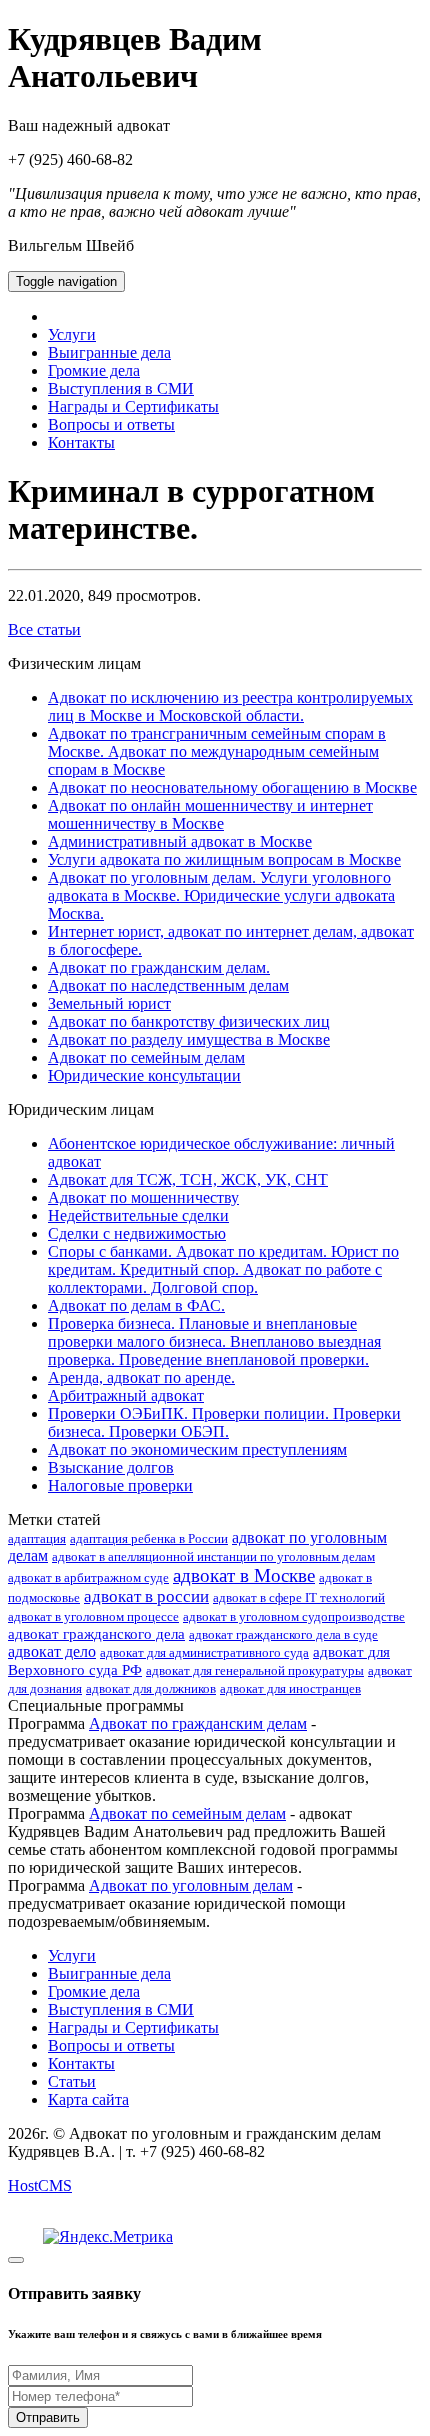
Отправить (48, 2417)
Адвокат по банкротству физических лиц (189, 1021)
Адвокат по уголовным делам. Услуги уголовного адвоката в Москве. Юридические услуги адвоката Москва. (221, 895)
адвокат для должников (151, 1688)
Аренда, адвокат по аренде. (141, 1377)
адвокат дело (52, 1651)
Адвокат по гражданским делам (198, 1723)
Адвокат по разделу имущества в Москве (189, 1039)
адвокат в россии (146, 1596)
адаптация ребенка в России (149, 1538)
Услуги (72, 334)
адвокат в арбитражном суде (88, 1577)
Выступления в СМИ (121, 388)
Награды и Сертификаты (133, 406)
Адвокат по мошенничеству (143, 1197)
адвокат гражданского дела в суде (283, 1634)
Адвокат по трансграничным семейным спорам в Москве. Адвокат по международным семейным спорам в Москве (217, 751)
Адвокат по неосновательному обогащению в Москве (232, 787)
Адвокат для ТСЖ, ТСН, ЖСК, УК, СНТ (188, 1179)
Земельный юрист (109, 1003)
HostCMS (40, 2185)
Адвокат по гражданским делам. (159, 967)
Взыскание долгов (111, 1467)
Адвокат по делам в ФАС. (136, 1305)
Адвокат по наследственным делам (168, 985)
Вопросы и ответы (111, 424)
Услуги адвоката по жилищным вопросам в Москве (224, 859)
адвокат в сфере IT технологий (299, 1597)
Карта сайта (88, 2099)
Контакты (81, 442)
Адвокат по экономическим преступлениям (197, 1449)
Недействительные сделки (138, 1215)
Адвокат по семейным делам (146, 1057)
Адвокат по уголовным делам (191, 1885)
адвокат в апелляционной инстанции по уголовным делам (213, 1556)
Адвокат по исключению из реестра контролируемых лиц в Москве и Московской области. (230, 706)
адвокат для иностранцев (290, 1688)
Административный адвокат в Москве (180, 841)
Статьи (72, 2081)
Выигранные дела (109, 352)
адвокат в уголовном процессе (93, 1616)
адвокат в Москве (244, 1575)
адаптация (37, 1538)
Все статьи (44, 629)
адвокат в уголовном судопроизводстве (294, 1616)
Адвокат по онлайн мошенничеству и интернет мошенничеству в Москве (210, 814)
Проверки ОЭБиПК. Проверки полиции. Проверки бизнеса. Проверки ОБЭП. (224, 1422)
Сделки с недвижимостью (137, 1233)
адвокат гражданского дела (96, 1634)
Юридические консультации (144, 1075)
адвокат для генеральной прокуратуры (255, 1670)
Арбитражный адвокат (126, 1395)
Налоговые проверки (120, 1485)
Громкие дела (94, 370)
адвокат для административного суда (204, 1652)
